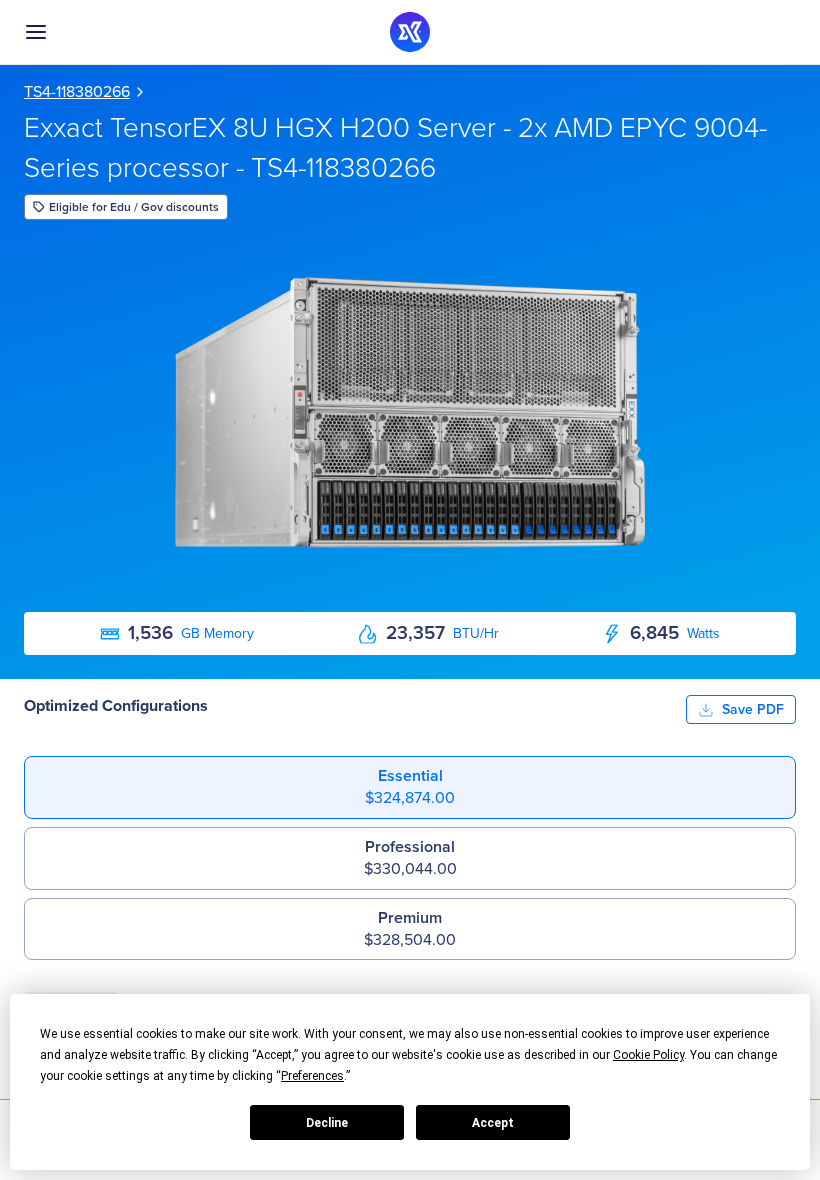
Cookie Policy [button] (648, 1055)
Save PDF (753, 709)
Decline (327, 1123)
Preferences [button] (312, 1076)
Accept (493, 1123)
